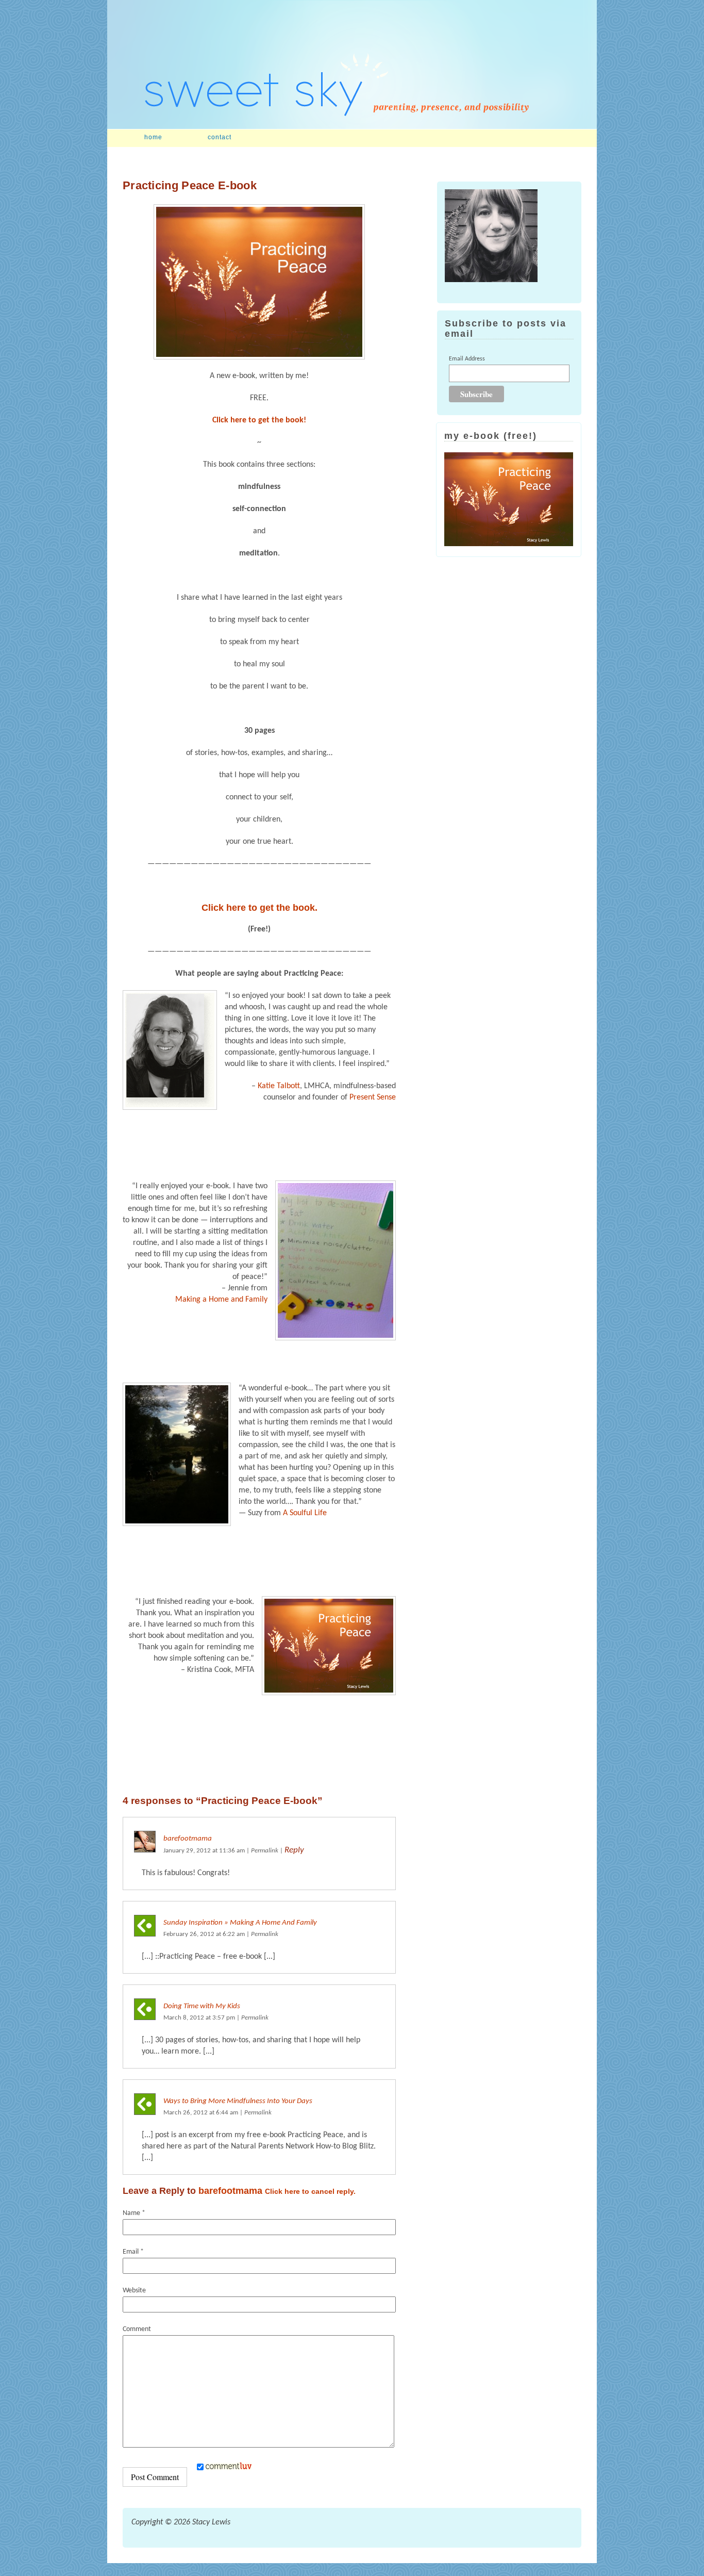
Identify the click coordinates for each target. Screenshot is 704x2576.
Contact (220, 137)
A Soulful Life (305, 1513)
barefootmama (188, 1839)
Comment (137, 2329)
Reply (294, 1850)
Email (133, 2252)
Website (134, 2291)
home (153, 137)
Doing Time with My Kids (202, 2006)
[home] (352, 127)
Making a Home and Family (221, 1300)
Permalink (265, 1851)
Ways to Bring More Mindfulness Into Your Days (238, 2101)
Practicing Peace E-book (190, 185)
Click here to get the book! (259, 420)
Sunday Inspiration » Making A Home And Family (240, 1923)
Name (134, 2213)
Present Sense (373, 1097)
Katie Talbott (279, 1086)
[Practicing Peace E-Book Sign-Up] (259, 282)
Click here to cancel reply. (310, 2191)
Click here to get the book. (259, 908)
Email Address (467, 359)
